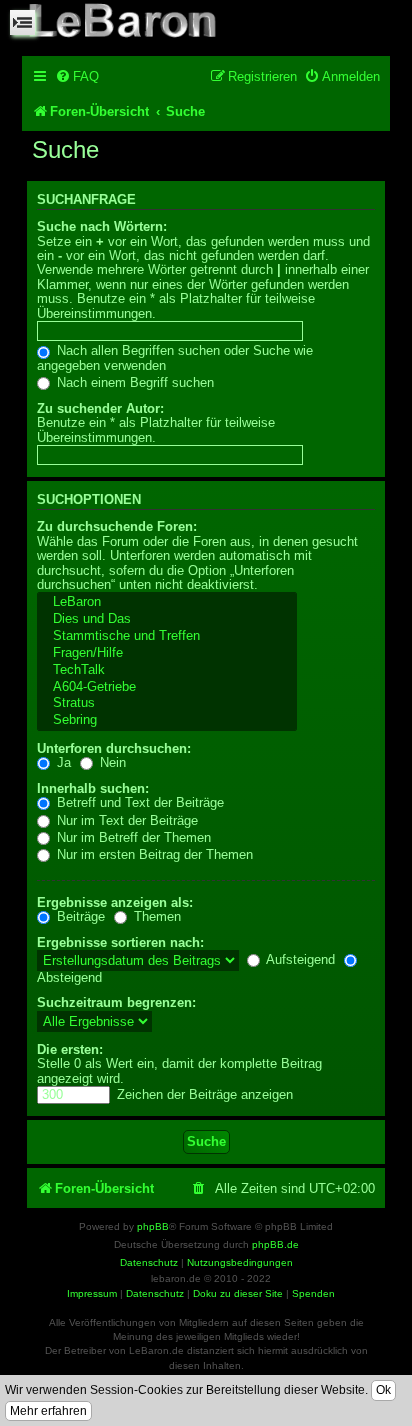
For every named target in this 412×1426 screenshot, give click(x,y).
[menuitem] (77, 76)
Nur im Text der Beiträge (125, 820)
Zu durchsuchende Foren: (117, 526)
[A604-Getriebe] (167, 687)
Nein (111, 762)
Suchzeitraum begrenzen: (116, 1002)
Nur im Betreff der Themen (132, 837)
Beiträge (79, 916)
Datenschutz (155, 1293)
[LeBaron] (167, 602)
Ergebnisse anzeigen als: (115, 902)
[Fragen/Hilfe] (167, 653)
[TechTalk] (167, 670)
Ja (62, 762)
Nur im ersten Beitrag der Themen (153, 854)
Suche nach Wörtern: (102, 226)
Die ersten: (70, 1049)
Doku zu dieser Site (238, 1293)
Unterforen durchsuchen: (114, 748)
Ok (383, 1390)
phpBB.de (275, 1244)
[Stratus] (167, 703)
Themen (155, 916)
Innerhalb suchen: (93, 788)
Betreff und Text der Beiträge (138, 802)
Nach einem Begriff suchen (133, 382)
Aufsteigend (299, 959)
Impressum (92, 1293)
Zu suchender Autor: (100, 408)
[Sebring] (167, 720)
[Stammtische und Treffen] (167, 636)
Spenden (313, 1293)
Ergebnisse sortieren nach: (120, 942)
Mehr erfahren (48, 1411)
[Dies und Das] (167, 619)
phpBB (153, 1226)
